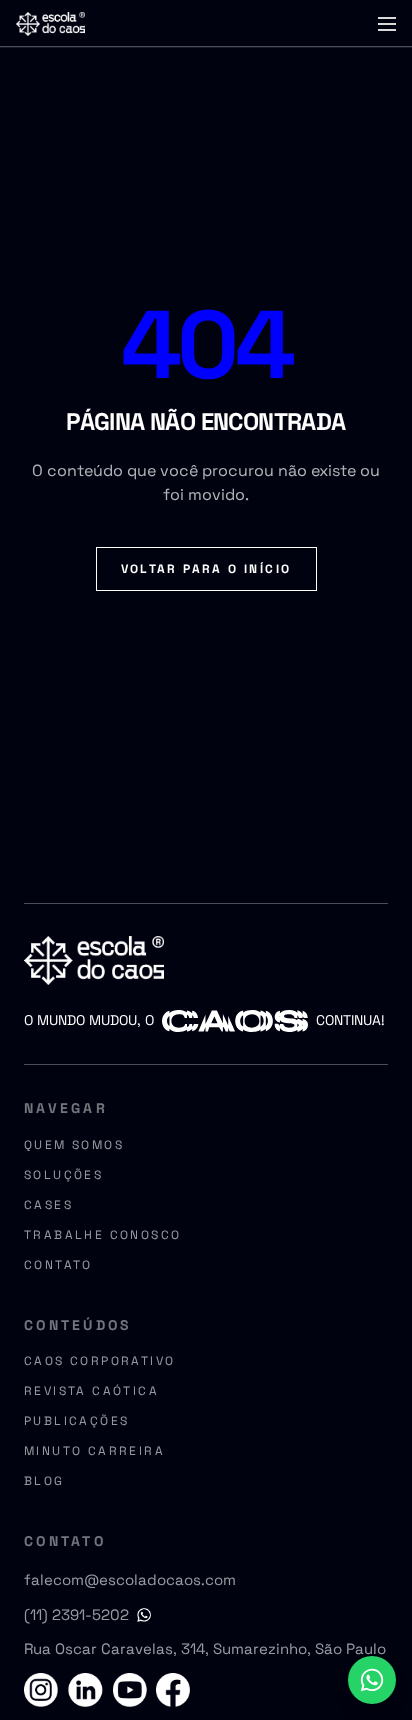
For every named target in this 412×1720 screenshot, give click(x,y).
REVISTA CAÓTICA (91, 1391)
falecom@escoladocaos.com (130, 1579)
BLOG (44, 1481)
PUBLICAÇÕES (76, 1421)
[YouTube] (128, 1690)
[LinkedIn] (87, 1690)
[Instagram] (45, 1690)
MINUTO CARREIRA (94, 1451)
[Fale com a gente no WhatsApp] (372, 1680)
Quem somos (74, 1145)
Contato (58, 1265)
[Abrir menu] (387, 24)
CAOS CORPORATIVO (99, 1361)
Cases (48, 1205)
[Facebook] (170, 1690)
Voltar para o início (206, 569)
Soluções (63, 1175)
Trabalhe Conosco (102, 1235)
